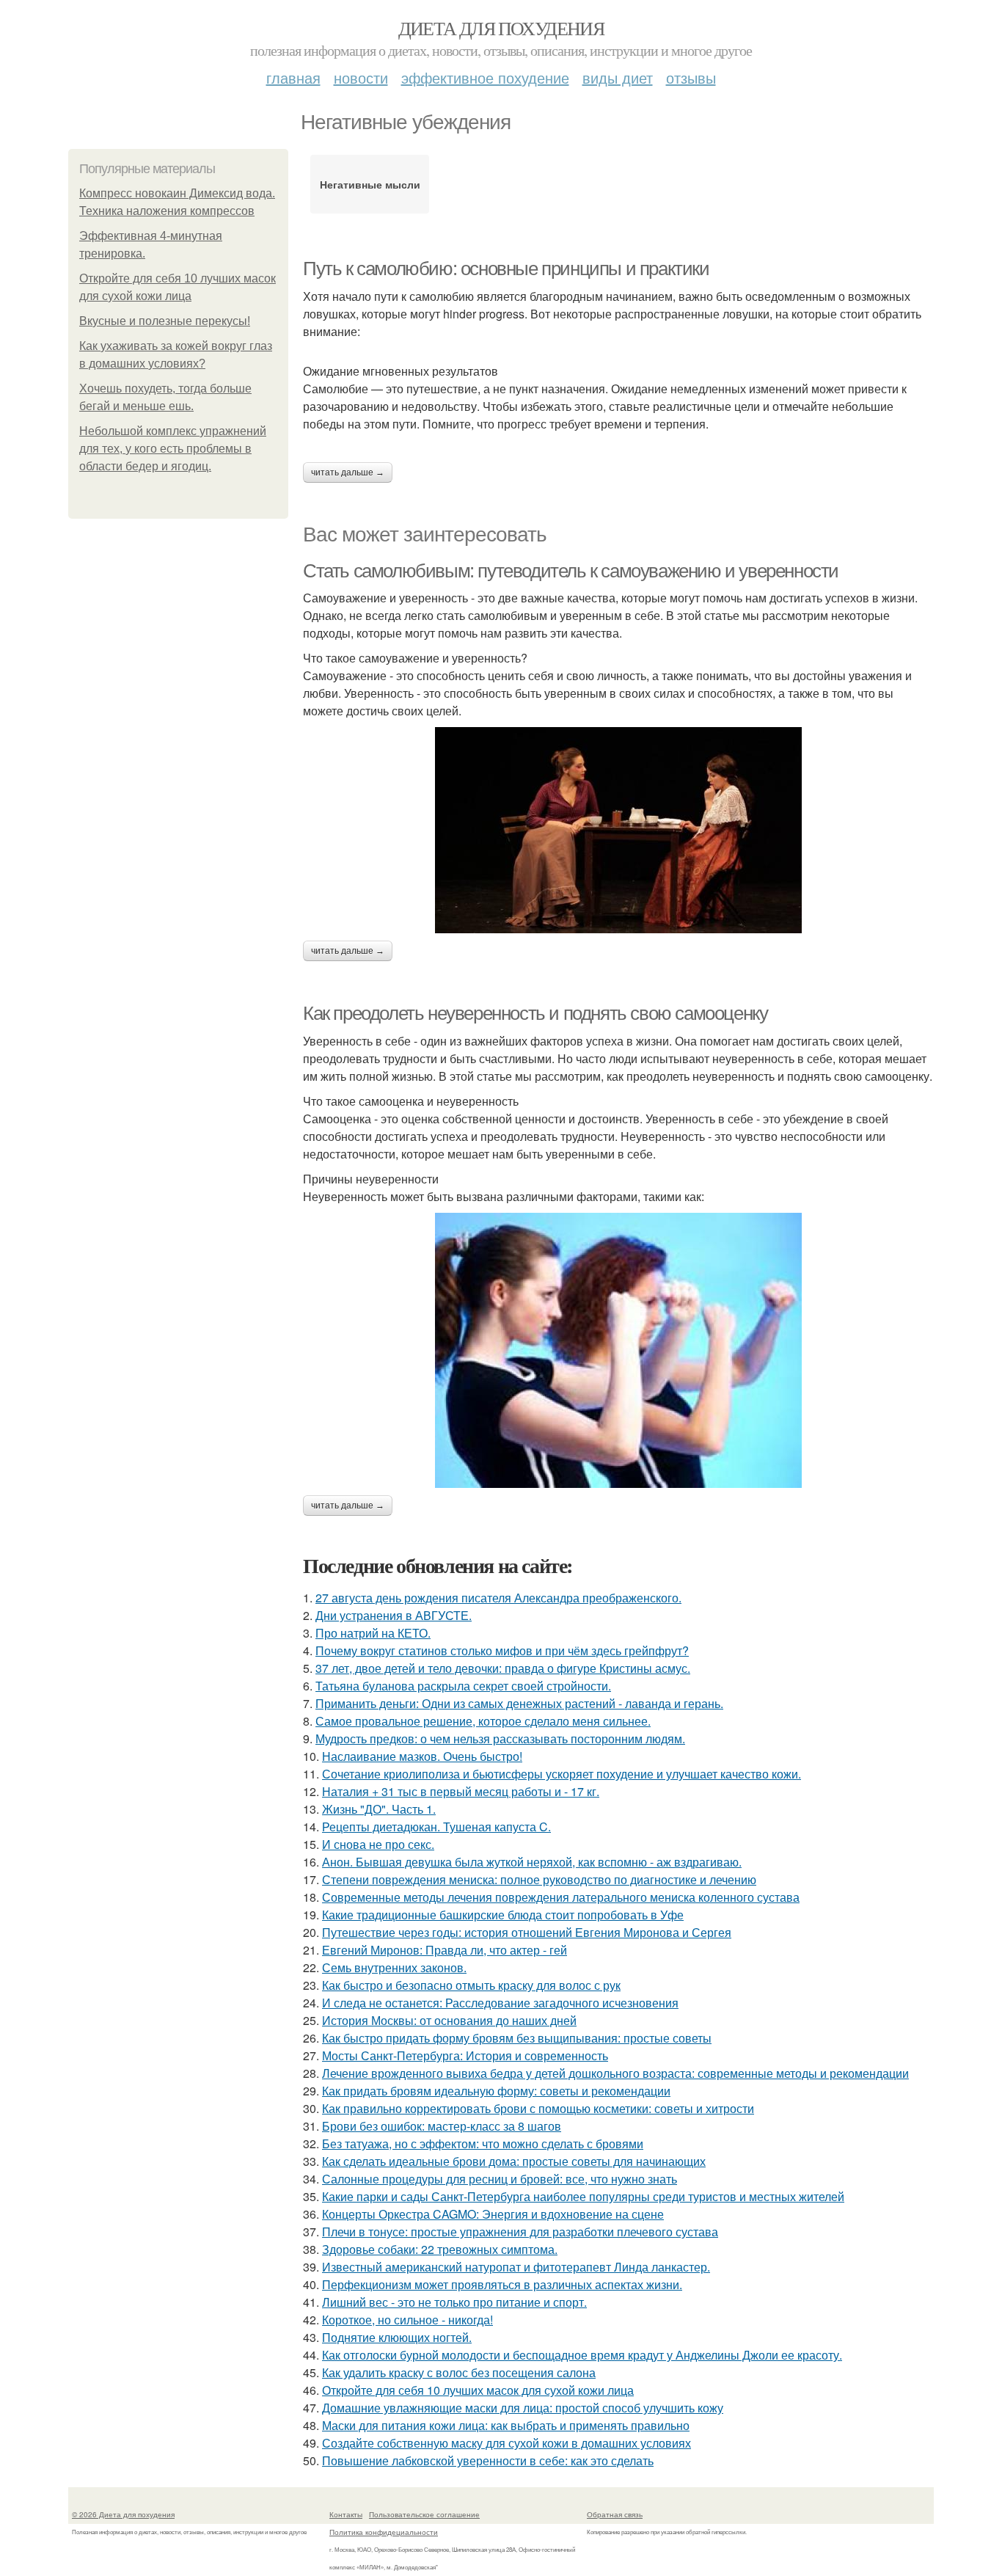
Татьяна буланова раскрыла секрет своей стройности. (463, 1686)
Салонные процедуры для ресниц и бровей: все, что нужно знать (500, 2179)
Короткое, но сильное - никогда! (407, 2320)
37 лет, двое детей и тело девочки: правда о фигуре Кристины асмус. (503, 1668)
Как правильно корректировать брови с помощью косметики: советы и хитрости (538, 2108)
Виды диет (618, 77)
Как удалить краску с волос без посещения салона (459, 2372)
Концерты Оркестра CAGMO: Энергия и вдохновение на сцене (493, 2214)
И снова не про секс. (378, 1844)
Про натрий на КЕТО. (373, 1633)
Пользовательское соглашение (424, 2514)
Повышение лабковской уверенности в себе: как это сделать (488, 2460)
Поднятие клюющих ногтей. (397, 2337)
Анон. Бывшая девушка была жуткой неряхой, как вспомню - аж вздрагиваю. (532, 1862)
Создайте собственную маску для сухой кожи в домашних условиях (507, 2443)
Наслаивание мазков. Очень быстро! (422, 1756)
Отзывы (691, 77)
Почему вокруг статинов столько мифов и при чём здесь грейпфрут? (502, 1650)
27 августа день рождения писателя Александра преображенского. (498, 1598)
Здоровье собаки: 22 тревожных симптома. (440, 2249)
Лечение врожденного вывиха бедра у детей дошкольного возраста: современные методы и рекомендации (615, 2073)
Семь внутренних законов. (394, 1967)
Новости (361, 77)
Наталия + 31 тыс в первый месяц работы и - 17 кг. (461, 1791)
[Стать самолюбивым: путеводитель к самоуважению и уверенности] (618, 830)
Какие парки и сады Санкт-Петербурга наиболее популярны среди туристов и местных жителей (583, 2196)
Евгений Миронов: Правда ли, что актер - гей (445, 1950)
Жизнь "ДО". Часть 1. (379, 1809)
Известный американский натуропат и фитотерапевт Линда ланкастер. (516, 2267)
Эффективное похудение (485, 77)
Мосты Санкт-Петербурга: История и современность (465, 2055)
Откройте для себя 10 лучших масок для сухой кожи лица (478, 2390)
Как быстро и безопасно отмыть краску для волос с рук (471, 1985)
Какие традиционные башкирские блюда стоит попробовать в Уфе (503, 1915)
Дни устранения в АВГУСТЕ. (394, 1615)
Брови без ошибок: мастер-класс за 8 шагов (442, 2126)
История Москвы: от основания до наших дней (449, 2020)
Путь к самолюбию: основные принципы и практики (506, 269)
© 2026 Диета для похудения (123, 2514)
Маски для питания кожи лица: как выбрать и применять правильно (506, 2425)
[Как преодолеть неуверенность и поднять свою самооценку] (618, 1350)
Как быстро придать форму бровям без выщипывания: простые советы (517, 2038)
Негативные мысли (370, 184)
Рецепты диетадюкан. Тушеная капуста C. (436, 1827)
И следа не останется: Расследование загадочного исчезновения (500, 2003)
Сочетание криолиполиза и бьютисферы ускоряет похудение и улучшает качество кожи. (562, 1774)
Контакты (346, 2514)
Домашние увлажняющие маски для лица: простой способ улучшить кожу (523, 2408)
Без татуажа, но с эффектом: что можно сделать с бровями (483, 2143)
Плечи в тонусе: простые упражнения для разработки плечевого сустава (520, 2232)
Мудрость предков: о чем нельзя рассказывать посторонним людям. (500, 1738)
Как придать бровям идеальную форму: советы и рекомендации (496, 2091)
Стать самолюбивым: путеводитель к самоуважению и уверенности (571, 571)
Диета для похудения (501, 28)
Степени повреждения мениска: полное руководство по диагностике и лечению (539, 1879)
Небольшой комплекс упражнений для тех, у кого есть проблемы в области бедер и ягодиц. (173, 449)
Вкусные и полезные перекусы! (165, 321)
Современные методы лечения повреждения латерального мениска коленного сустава (561, 1897)
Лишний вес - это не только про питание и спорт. (454, 2302)
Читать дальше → (348, 472)
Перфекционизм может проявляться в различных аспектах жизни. (502, 2284)
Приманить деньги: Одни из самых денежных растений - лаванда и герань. (519, 1703)
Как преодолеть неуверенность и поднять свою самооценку (535, 1013)
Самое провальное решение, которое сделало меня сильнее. (483, 1721)
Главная (293, 77)
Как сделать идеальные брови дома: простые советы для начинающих (514, 2161)
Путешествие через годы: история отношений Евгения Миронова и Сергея (527, 1932)
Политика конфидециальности (384, 2532)
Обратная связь (615, 2514)
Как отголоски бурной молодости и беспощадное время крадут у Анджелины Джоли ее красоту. (582, 2355)
